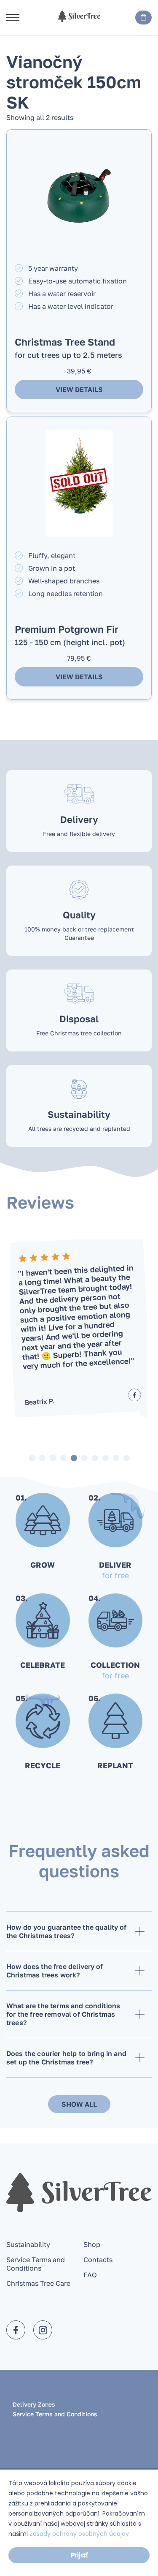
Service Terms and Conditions (36, 2264)
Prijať (79, 2555)
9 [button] (116, 1458)
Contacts (98, 2260)
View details (79, 389)
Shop (92, 2244)
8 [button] (106, 1458)
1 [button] (32, 1458)
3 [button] (53, 1458)
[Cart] (143, 18)
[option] (79, 1326)
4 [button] (63, 1458)
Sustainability (28, 2244)
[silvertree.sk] (79, 16)
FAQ (90, 2275)
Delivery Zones (34, 2404)
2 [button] (42, 1458)
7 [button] (95, 1458)
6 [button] (84, 1458)
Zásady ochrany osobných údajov (79, 2534)
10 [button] (127, 1458)
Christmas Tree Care (38, 2283)
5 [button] (74, 1458)
